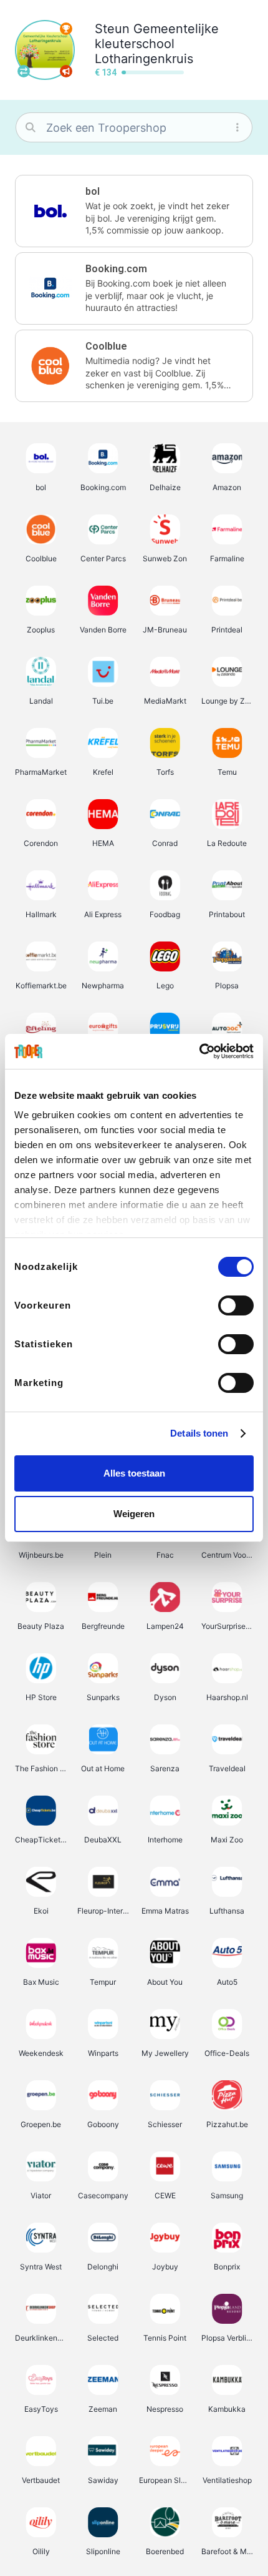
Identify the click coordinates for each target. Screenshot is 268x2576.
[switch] (236, 1305)
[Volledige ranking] (66, 29)
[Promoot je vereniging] (66, 71)
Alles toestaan (134, 1473)
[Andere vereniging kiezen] (24, 71)
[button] (134, 211)
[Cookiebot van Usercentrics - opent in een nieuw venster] (199, 1051)
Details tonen (199, 1433)
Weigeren (134, 1514)
